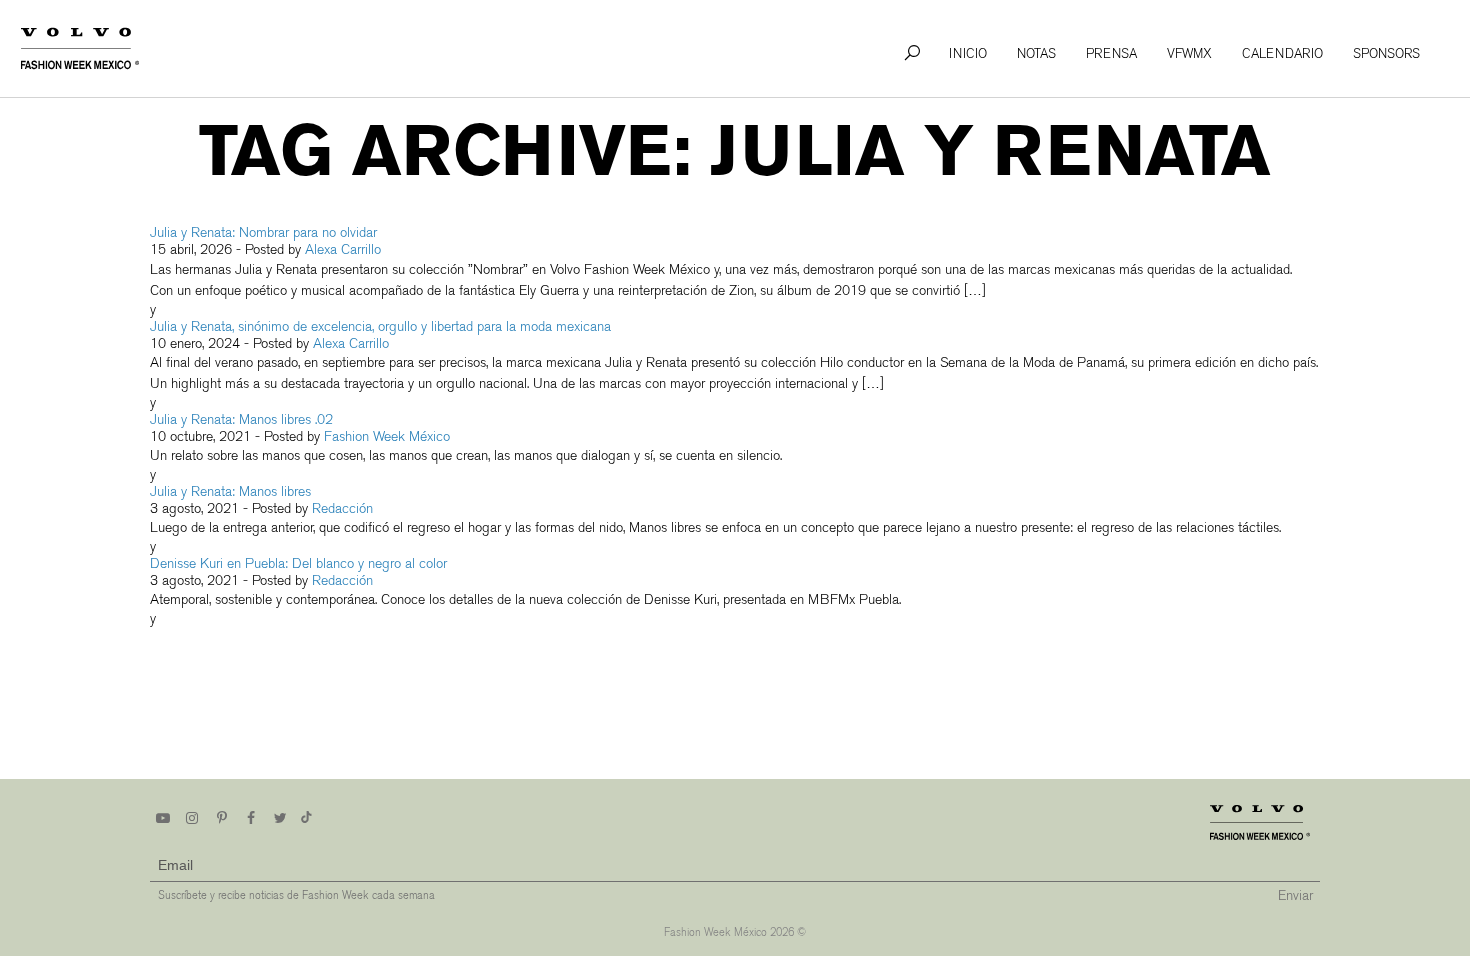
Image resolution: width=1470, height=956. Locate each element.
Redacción (342, 508)
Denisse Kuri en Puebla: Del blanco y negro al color (298, 563)
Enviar (1295, 895)
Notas (1036, 53)
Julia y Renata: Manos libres (230, 491)
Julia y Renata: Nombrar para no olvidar (263, 232)
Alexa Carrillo (343, 249)
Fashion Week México (387, 436)
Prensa (1111, 53)
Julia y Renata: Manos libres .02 (241, 419)
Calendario (1282, 53)
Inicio (968, 53)
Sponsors (1386, 53)
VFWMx (1189, 53)
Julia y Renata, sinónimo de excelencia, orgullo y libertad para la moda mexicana (380, 326)
